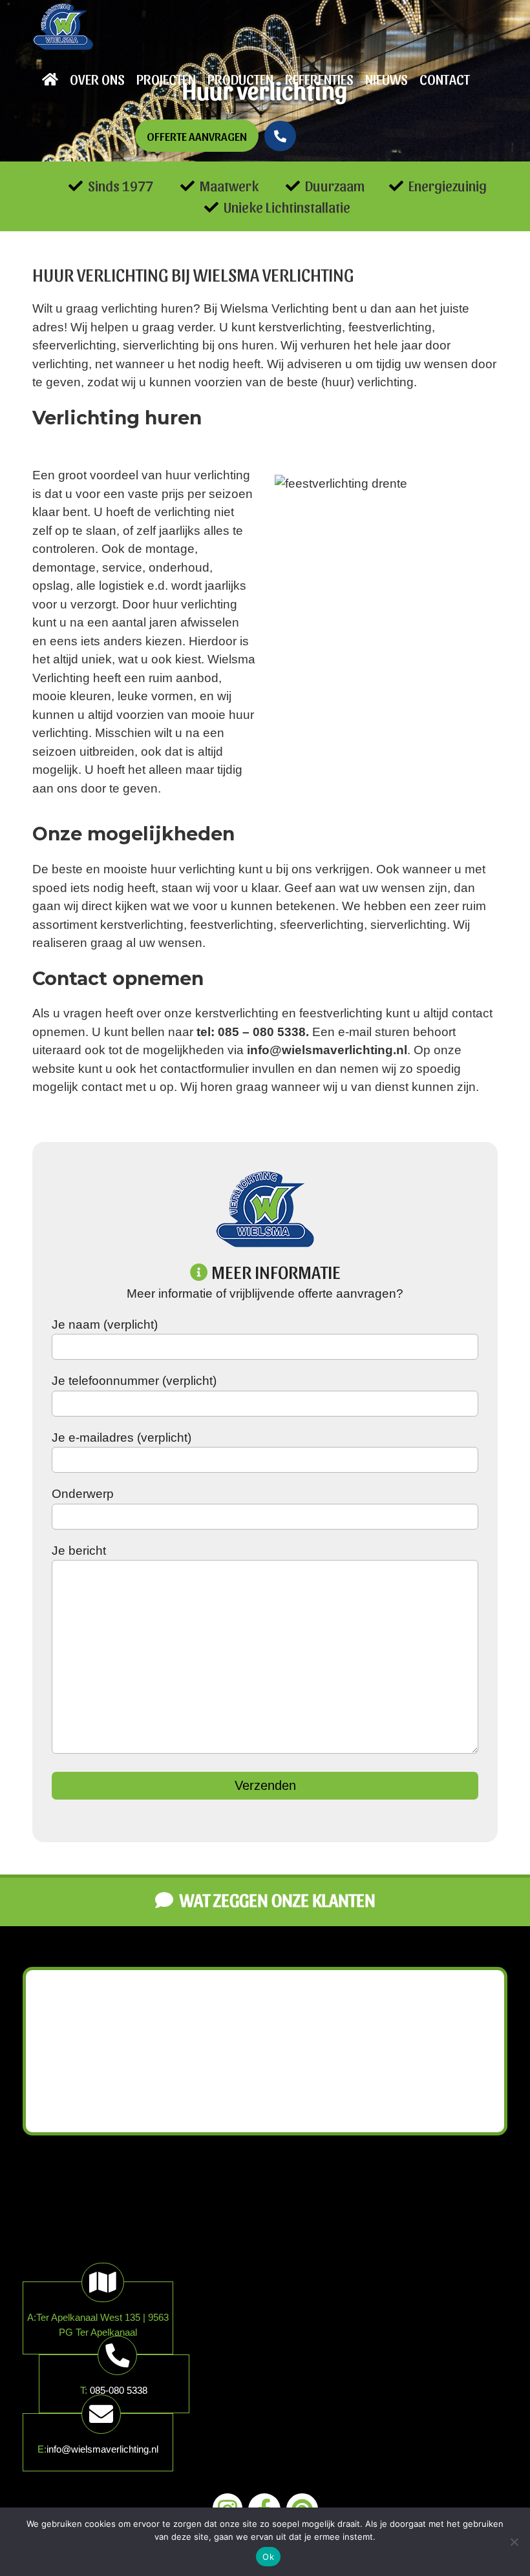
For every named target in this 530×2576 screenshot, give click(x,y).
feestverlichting (390, 327)
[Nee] (514, 2542)
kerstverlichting (300, 327)
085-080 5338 (119, 2390)
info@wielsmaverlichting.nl (102, 2449)
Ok (268, 2557)
